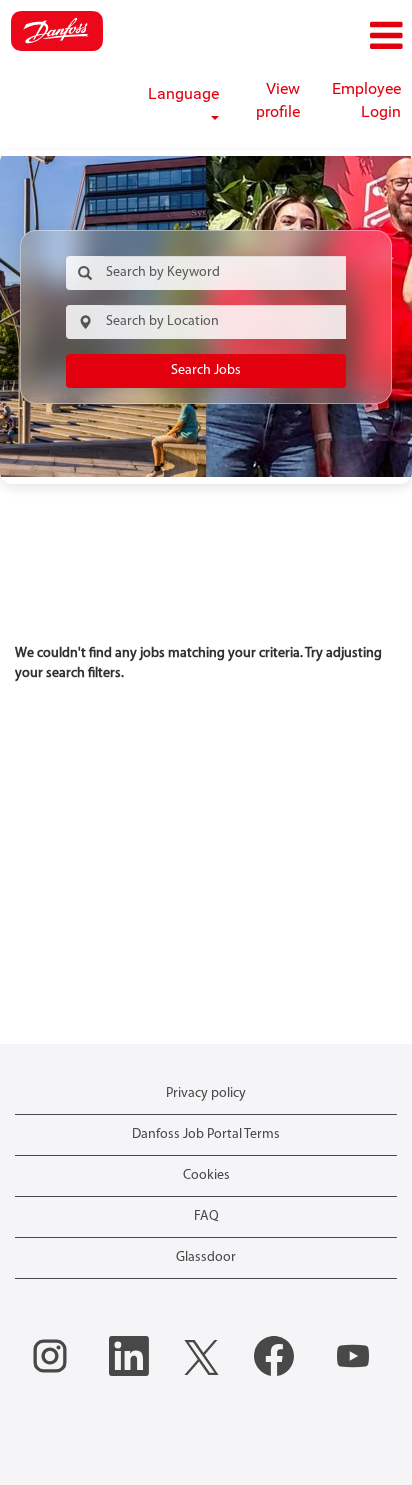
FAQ (206, 1216)
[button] (343, 36)
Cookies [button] (206, 1175)
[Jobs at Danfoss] (57, 31)
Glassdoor (206, 1257)
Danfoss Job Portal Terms (206, 1134)
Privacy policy (206, 1093)
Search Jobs (206, 370)
